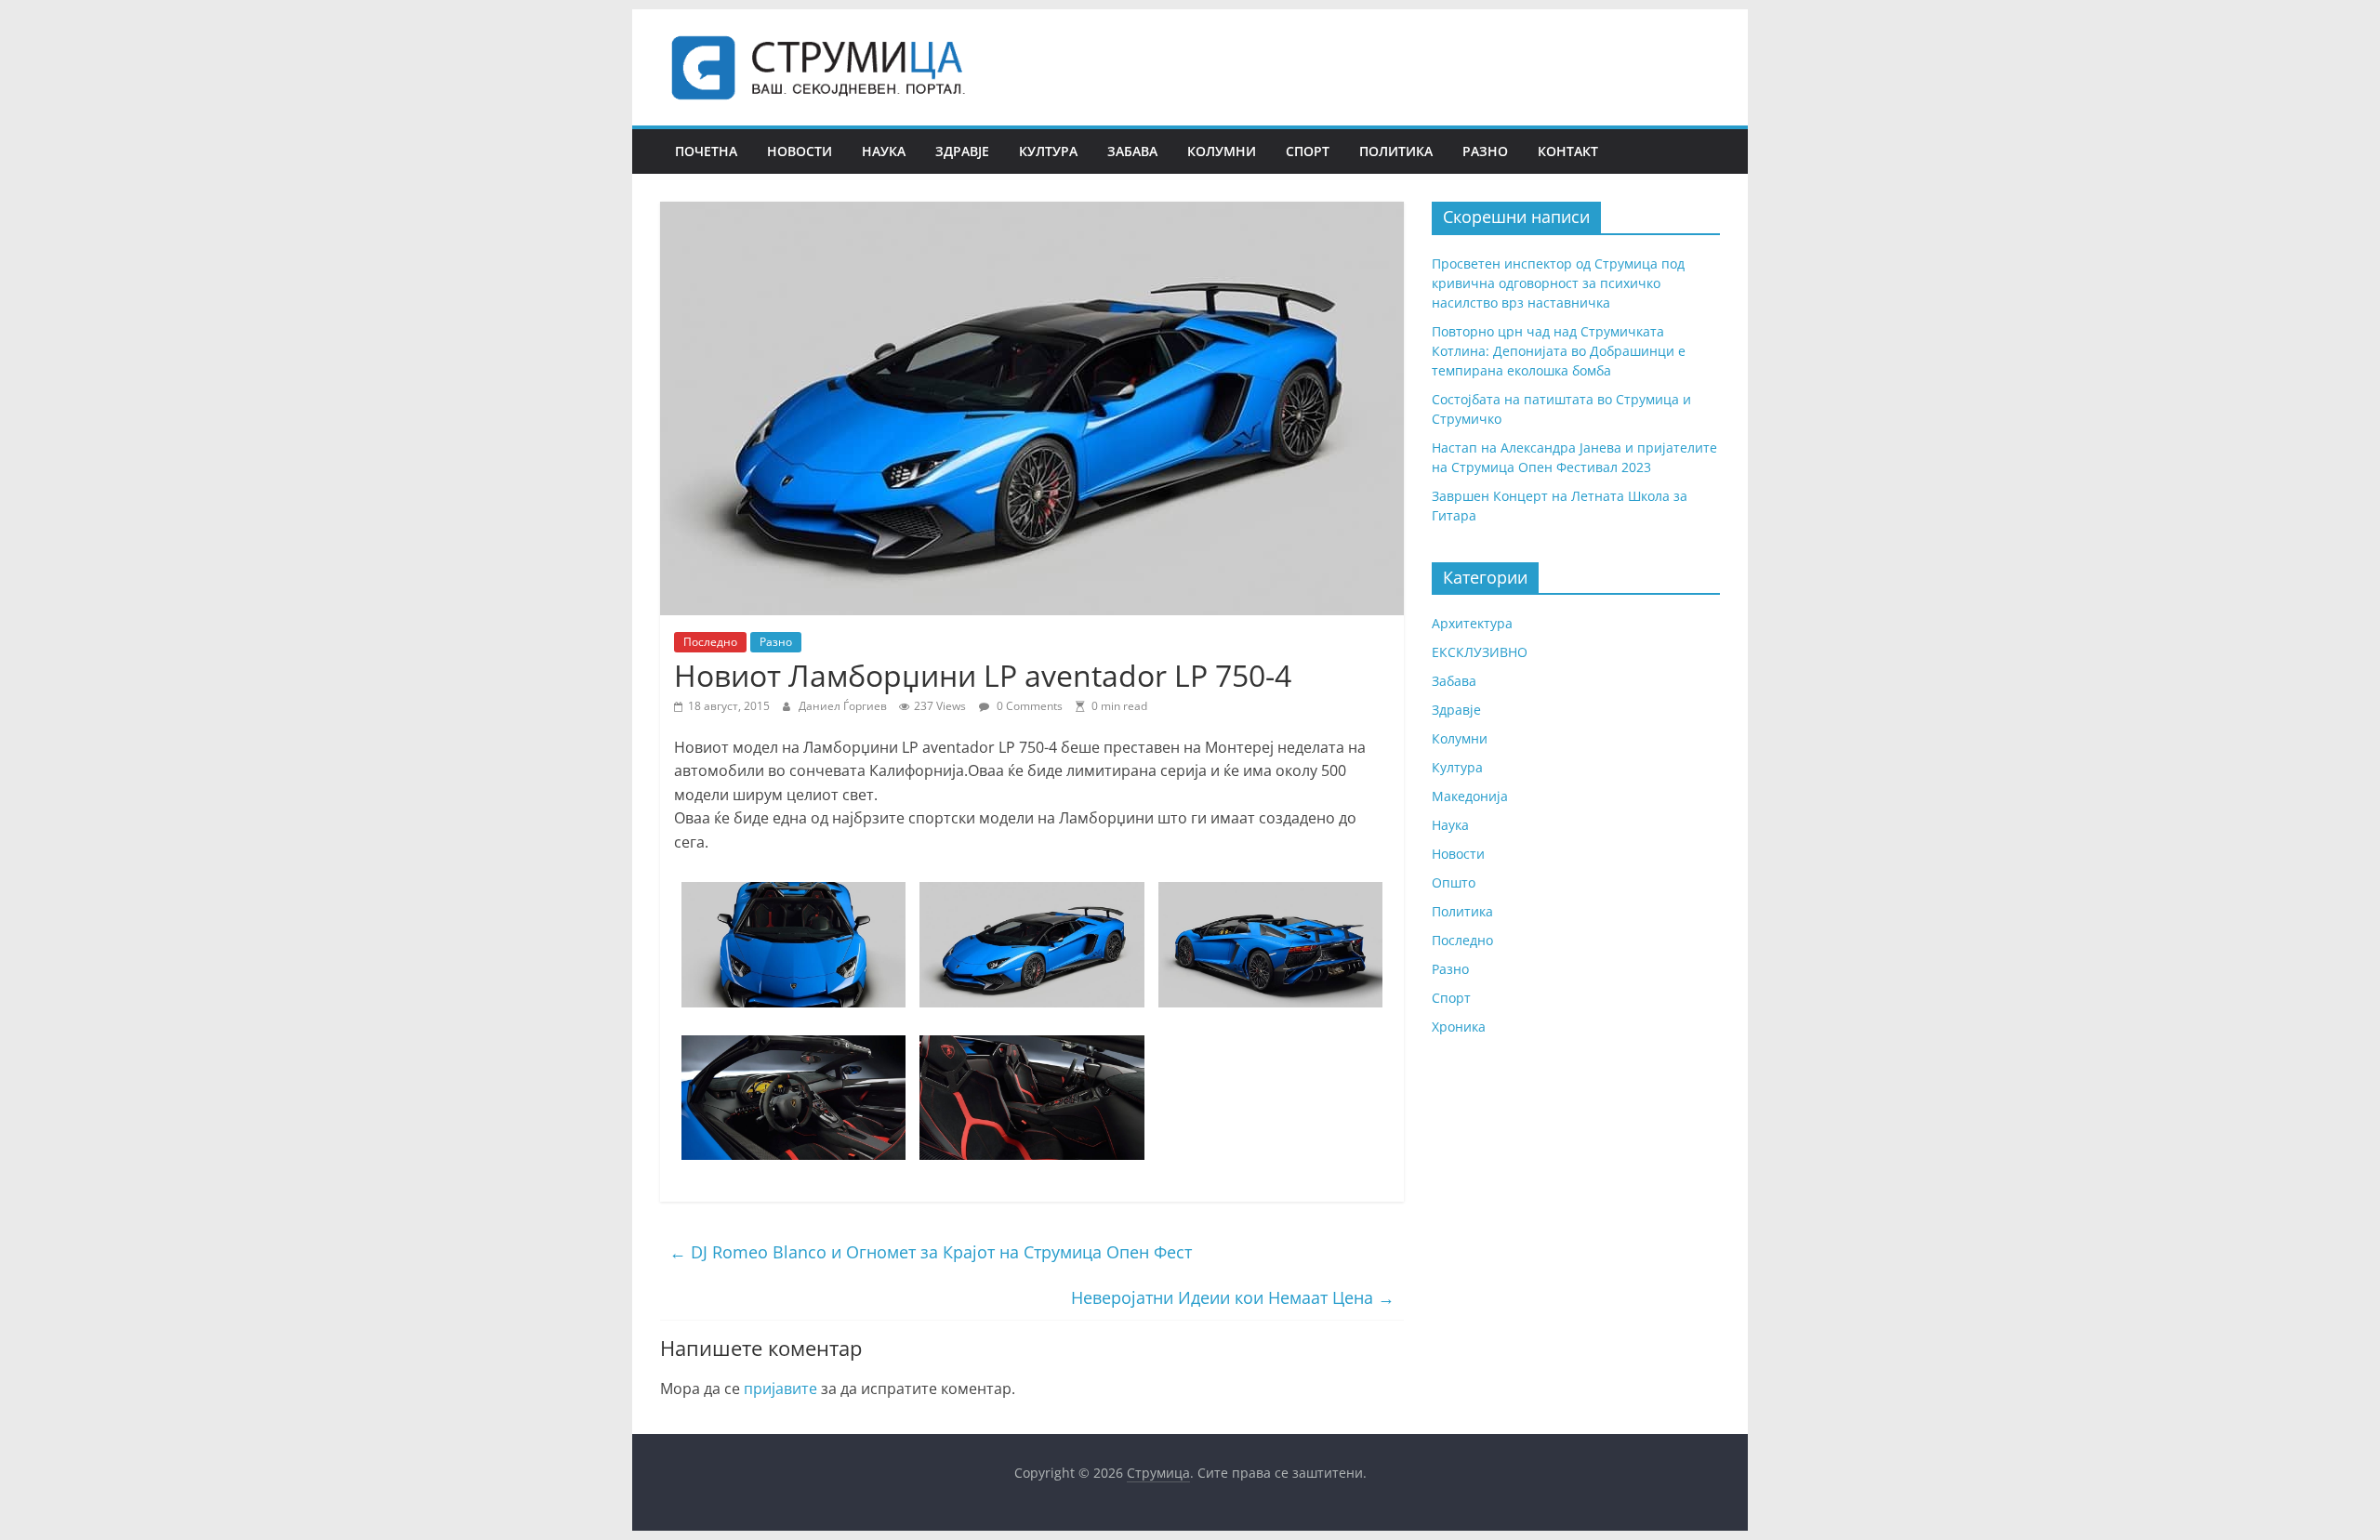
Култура (1048, 151)
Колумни (1222, 151)
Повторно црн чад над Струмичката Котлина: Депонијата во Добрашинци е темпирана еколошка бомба (1559, 351)
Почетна (706, 151)
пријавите (780, 1389)
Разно (1485, 151)
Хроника (1459, 1027)
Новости (800, 151)
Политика (1396, 151)
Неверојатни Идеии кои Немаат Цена (1233, 1297)
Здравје (962, 151)
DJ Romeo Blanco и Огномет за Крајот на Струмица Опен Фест (931, 1252)
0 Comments (1028, 706)
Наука (884, 151)
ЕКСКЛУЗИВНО (1480, 652)
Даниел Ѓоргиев (844, 706)
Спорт (1308, 151)
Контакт (1568, 151)
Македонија (1470, 796)
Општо (1454, 882)
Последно (710, 642)
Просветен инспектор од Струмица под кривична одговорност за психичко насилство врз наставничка (1558, 283)
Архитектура (1472, 623)
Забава (1132, 151)
